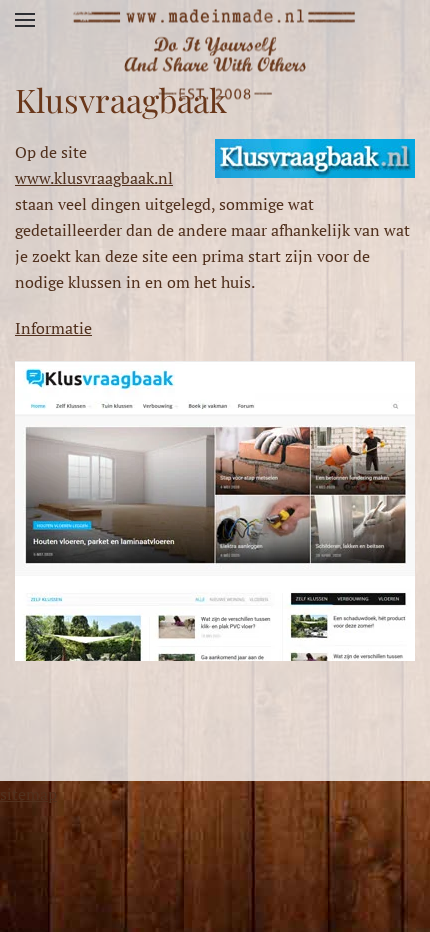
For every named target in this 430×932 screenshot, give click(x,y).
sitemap (28, 794)
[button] (25, 20)
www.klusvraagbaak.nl (94, 178)
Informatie (53, 328)
